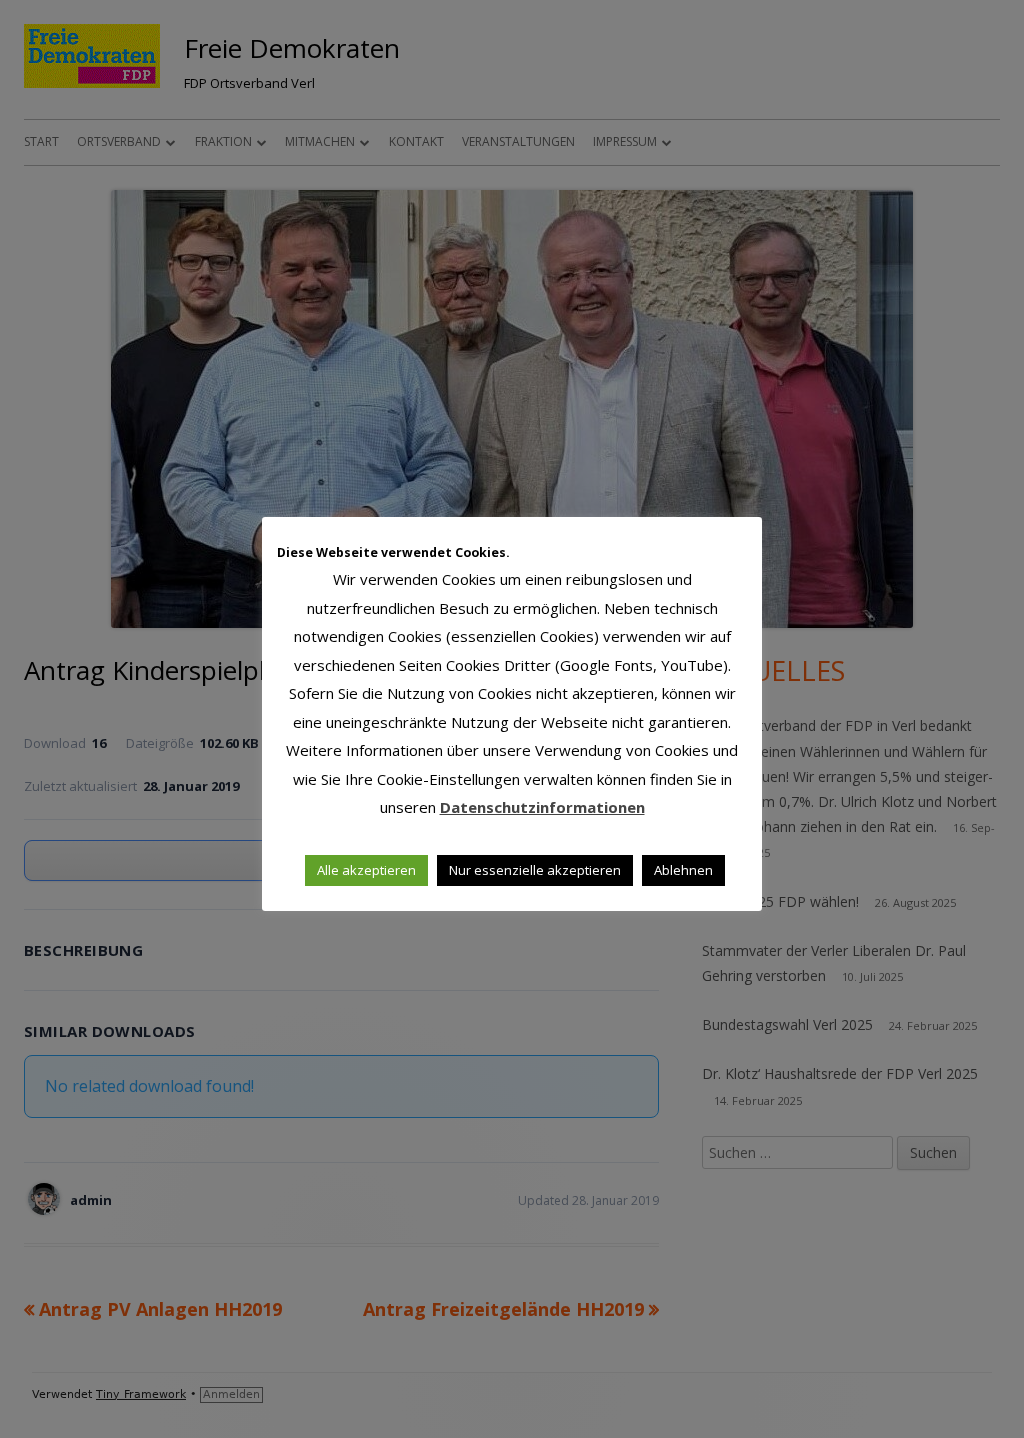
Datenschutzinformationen (542, 807)
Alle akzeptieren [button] (366, 870)
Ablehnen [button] (683, 870)
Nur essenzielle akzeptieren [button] (535, 870)
